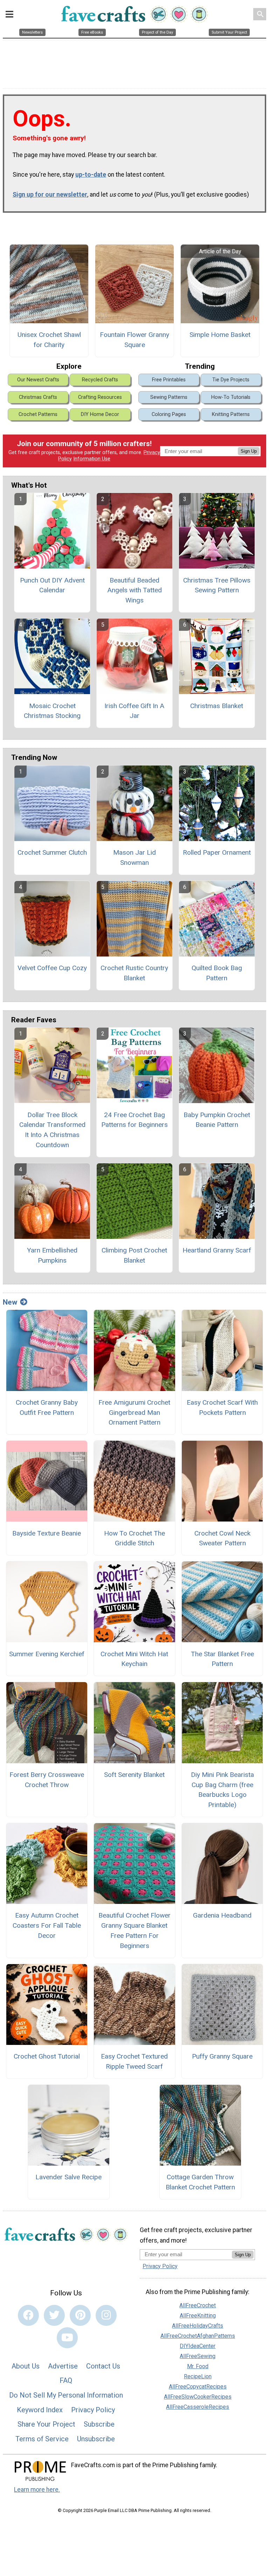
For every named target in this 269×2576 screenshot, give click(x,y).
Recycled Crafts (100, 380)
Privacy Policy (93, 2410)
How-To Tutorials (231, 397)
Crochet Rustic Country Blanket (134, 973)
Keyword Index (40, 2410)
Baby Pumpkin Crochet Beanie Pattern (217, 1120)
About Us (26, 2366)
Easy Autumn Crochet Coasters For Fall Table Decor (47, 1925)
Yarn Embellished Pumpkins (52, 1255)
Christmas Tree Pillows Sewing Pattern (217, 585)
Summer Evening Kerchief (47, 1654)
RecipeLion (198, 2376)
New (10, 1302)
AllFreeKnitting (198, 2316)
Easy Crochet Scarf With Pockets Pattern (222, 1407)
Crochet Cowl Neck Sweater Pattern (222, 1538)
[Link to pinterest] (80, 2315)
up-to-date (91, 175)
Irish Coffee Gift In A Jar (134, 711)
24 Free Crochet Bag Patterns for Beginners (134, 1120)
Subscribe (99, 2424)
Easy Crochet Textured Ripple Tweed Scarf (134, 2061)
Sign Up (249, 451)
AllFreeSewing (198, 2356)
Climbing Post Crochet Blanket (134, 1255)
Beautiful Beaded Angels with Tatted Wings (134, 590)
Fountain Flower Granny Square (134, 340)
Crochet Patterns (38, 414)
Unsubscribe (96, 2439)
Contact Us (103, 2366)
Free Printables (169, 380)
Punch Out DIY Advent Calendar (52, 585)
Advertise (63, 2366)
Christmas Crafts (38, 397)
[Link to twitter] (54, 2315)
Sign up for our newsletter (50, 195)
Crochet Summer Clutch (52, 852)
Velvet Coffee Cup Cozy (52, 968)
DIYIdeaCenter (198, 2346)
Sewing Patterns (169, 397)
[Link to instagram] (106, 2315)
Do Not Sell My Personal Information (66, 2395)
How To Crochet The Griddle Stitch (134, 1538)
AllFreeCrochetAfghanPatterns (198, 2336)
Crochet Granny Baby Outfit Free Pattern (47, 1407)
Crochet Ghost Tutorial (47, 2056)
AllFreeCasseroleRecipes (198, 2407)
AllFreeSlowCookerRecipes (198, 2397)
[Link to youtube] (67, 2338)
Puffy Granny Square (222, 2056)
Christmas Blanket (217, 706)
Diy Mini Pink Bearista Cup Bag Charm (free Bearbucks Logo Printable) (222, 1790)
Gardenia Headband (222, 1915)
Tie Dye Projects (231, 380)
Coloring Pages (169, 414)
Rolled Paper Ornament (217, 852)
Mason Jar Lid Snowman (134, 858)
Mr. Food (198, 2366)
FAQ (66, 2380)
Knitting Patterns (231, 414)
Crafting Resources (100, 397)
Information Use (92, 459)
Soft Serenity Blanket (134, 1775)
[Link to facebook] (28, 2315)
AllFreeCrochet (198, 2305)
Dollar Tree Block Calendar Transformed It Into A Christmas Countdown (52, 1130)
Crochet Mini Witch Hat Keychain (134, 1659)
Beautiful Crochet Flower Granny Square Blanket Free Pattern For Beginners (134, 1930)
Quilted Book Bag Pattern (217, 973)
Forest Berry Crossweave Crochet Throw (47, 1780)
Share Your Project (46, 2424)
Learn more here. (37, 2490)
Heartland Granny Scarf (217, 1250)
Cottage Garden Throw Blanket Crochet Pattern (200, 2182)
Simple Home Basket (220, 335)
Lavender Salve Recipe (68, 2177)
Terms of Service (42, 2439)
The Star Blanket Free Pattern (222, 1659)
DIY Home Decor (100, 414)
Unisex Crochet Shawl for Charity (49, 340)
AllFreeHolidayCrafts (198, 2326)
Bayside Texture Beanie (47, 1533)
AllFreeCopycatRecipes (198, 2387)
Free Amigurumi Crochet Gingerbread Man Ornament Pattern (134, 1413)
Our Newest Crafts (38, 380)
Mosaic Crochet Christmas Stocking (52, 711)
